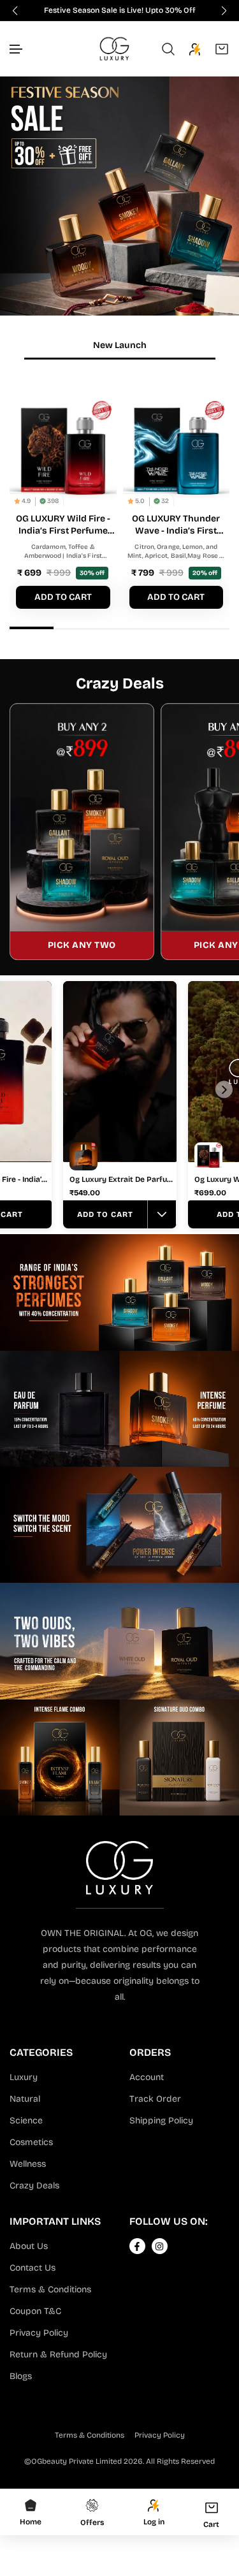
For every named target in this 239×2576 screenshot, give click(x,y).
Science (26, 2121)
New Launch (120, 345)
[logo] (114, 49)
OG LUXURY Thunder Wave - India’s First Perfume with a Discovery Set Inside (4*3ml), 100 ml (176, 525)
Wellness (28, 2164)
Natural (25, 2099)
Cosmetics (31, 2142)
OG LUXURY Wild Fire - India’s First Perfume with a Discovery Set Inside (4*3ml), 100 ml (63, 525)
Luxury (24, 2077)
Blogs (21, 2376)
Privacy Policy (39, 2333)
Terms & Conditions (50, 2289)
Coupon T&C (35, 2311)
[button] (17, 49)
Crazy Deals (34, 2186)
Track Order (155, 2099)
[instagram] (159, 2246)
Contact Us (33, 2268)
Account (147, 2077)
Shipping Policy (161, 2121)
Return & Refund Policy (58, 2354)
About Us (29, 2246)
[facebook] (137, 2246)
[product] (63, 451)
